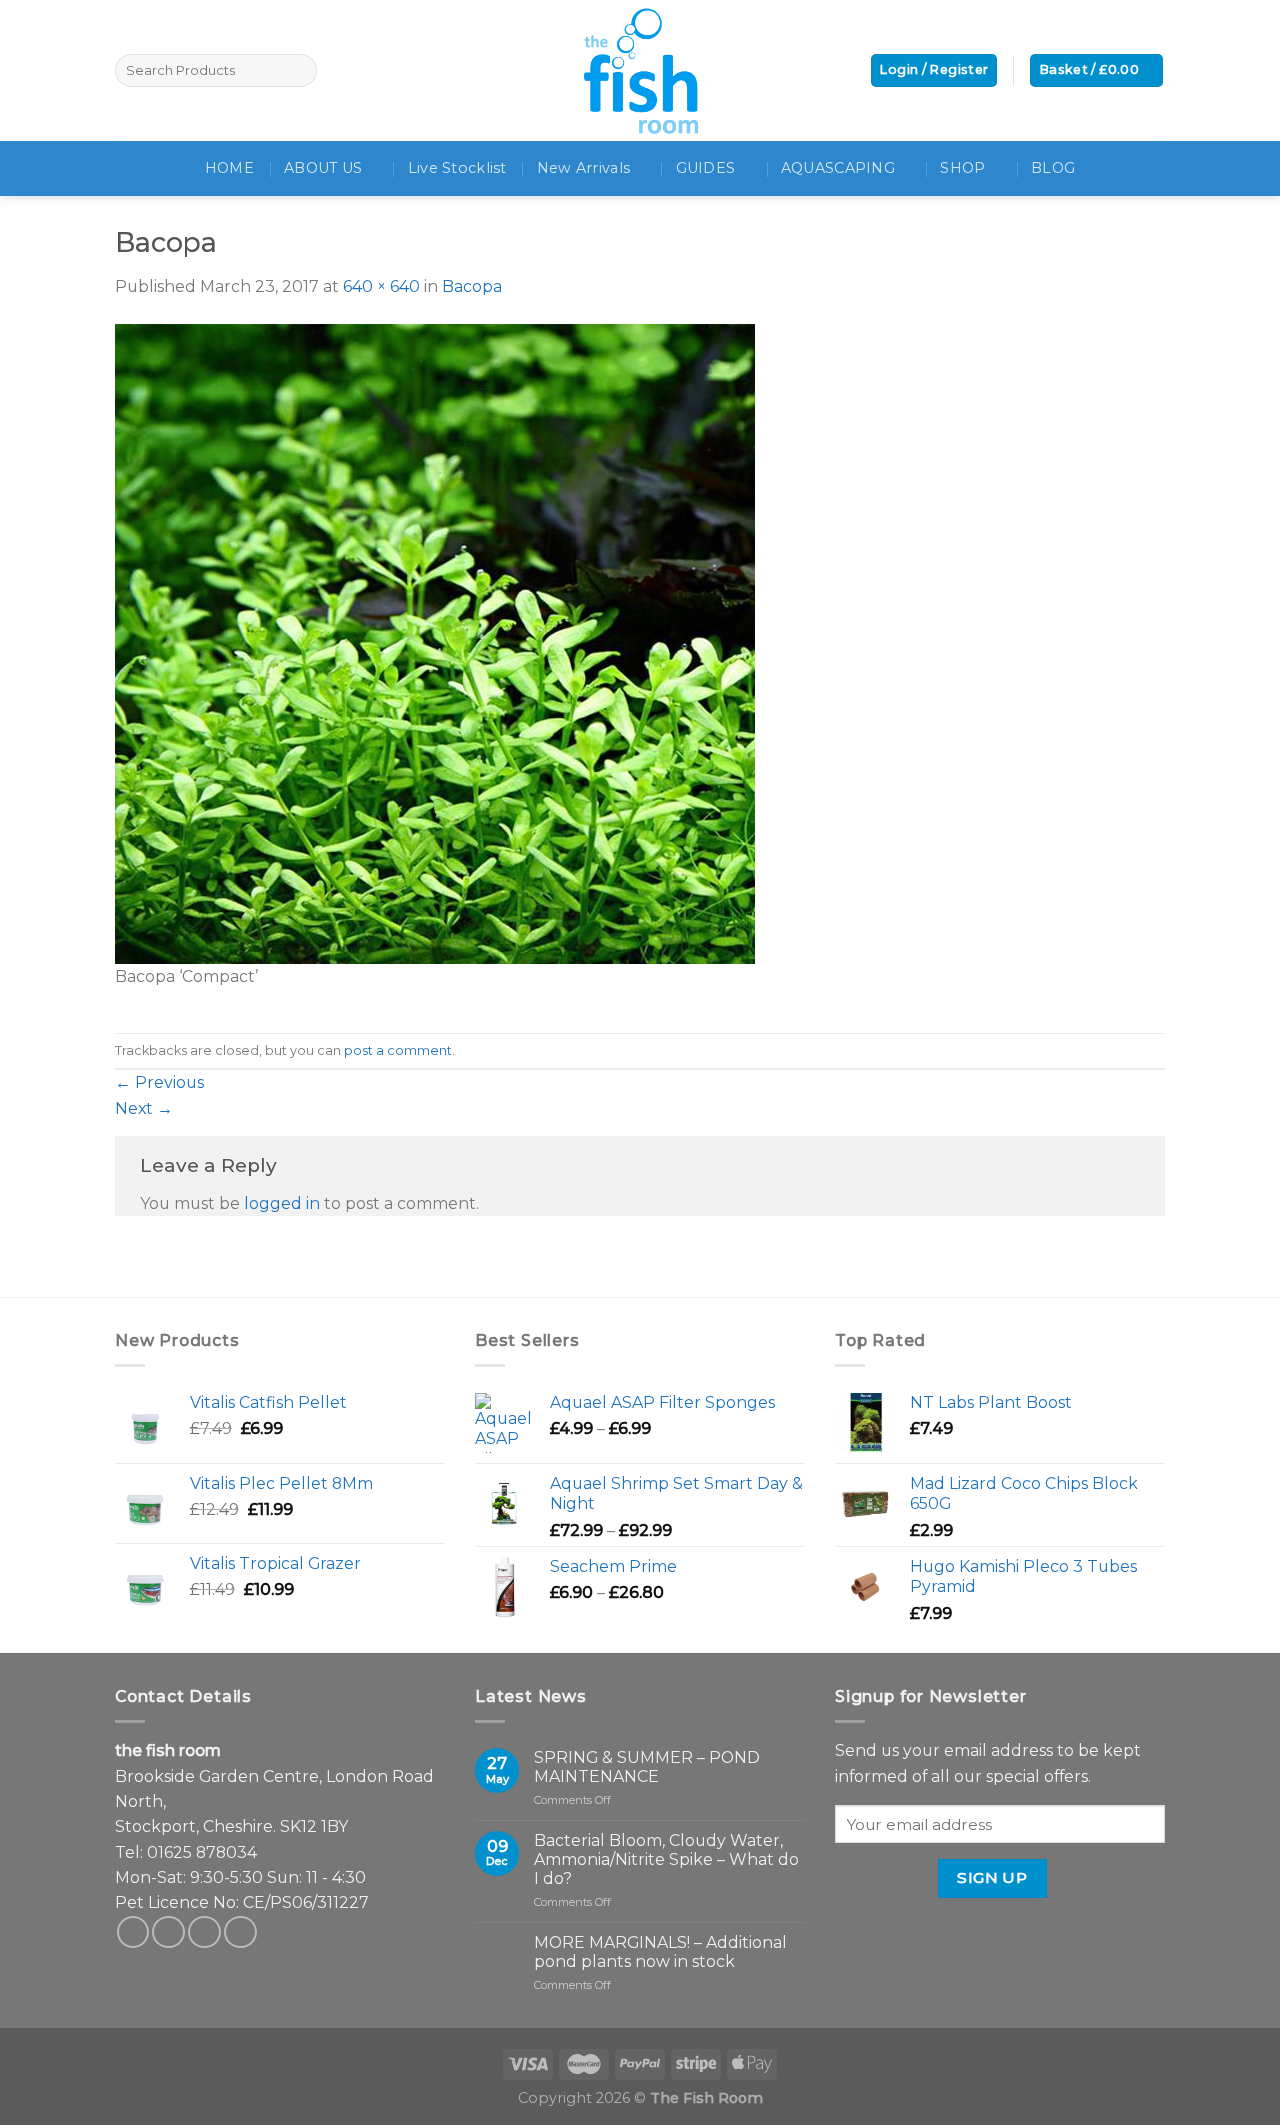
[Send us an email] (204, 1932)
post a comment (398, 1050)
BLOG (1053, 168)
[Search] (298, 70)
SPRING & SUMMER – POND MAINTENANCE (647, 1767)
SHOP (962, 168)
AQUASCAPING (838, 168)
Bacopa (472, 286)
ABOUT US (323, 168)
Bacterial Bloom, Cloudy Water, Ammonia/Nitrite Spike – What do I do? (666, 1859)
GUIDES (706, 168)
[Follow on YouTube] (240, 1932)
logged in (282, 1203)
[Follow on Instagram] (168, 1932)
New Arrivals (583, 168)
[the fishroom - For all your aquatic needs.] (640, 70)
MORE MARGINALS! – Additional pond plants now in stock (660, 1952)
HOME (229, 168)
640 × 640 (381, 286)
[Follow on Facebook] (133, 1932)
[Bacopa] (435, 642)
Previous (159, 1082)
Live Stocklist (457, 168)
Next (144, 1108)
